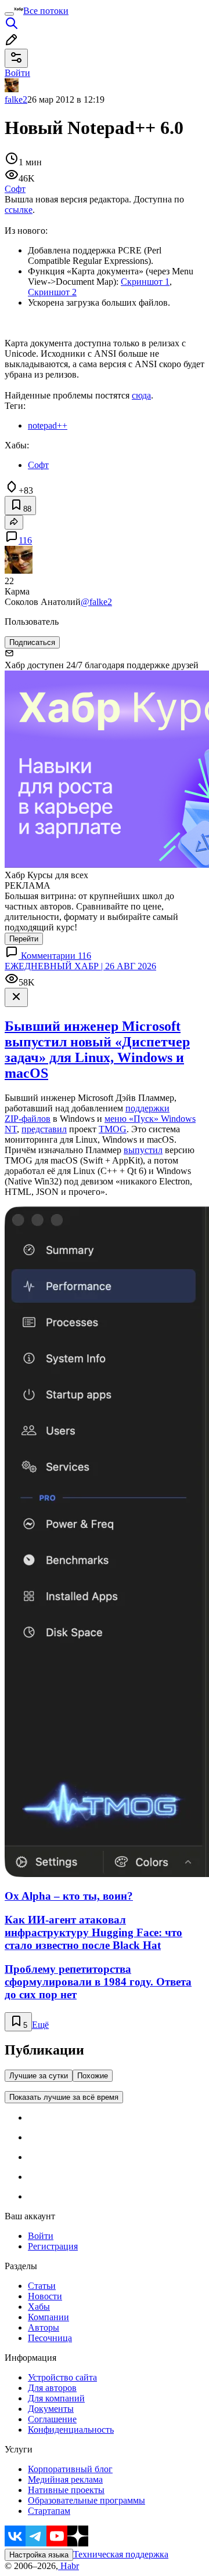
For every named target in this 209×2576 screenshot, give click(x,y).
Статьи (42, 2286)
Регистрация (53, 2246)
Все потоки (46, 11)
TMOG (113, 1129)
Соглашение (52, 2419)
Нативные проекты (66, 2490)
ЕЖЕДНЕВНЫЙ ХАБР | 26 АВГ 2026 (80, 966)
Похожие (93, 2076)
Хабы (39, 2307)
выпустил (143, 1150)
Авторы (44, 2327)
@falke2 (96, 602)
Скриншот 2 (52, 292)
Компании (48, 2317)
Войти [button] (17, 73)
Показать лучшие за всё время (64, 2097)
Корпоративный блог (70, 2469)
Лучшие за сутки (39, 2076)
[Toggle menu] (9, 14)
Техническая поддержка (121, 2554)
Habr (69, 2566)
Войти (41, 2236)
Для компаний (56, 2398)
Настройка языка (39, 2555)
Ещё (40, 2025)
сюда (141, 395)
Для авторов (52, 2388)
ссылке (19, 210)
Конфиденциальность (71, 2430)
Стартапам (49, 2511)
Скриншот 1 (145, 282)
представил (44, 1129)
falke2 (16, 99)
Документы (51, 2409)
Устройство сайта (62, 2377)
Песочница (50, 2338)
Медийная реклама (65, 2479)
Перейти (24, 939)
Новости (45, 2296)
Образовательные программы (87, 2500)
